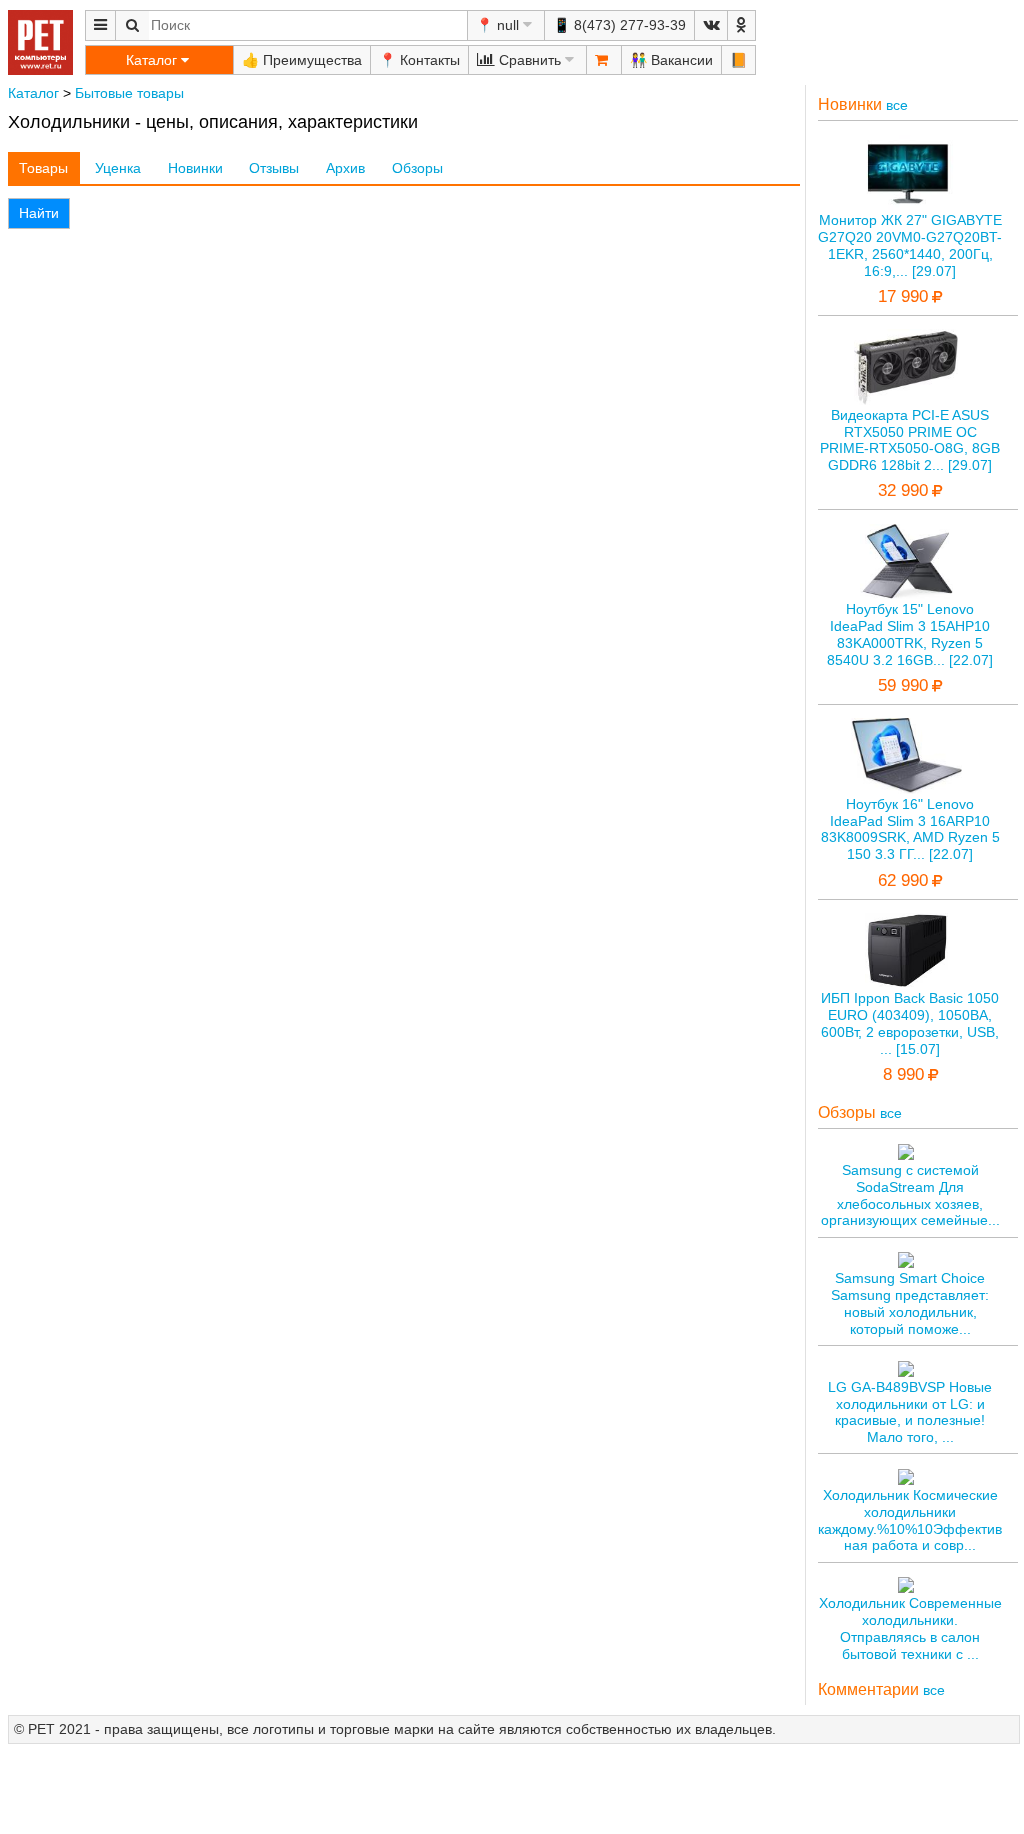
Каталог (33, 93)
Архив (345, 168)
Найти (39, 213)
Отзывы (274, 168)
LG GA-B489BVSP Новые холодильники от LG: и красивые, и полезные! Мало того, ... (910, 1412)
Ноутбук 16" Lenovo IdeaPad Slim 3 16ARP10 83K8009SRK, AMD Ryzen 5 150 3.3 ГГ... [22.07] (910, 829)
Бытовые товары (129, 93)
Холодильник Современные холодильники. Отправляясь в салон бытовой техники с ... (910, 1628)
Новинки (195, 168)
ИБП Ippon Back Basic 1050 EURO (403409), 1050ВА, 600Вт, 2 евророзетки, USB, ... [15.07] (910, 1023)
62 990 (903, 880)
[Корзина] (604, 60)
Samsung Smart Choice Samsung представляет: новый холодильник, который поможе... (910, 1303)
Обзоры (417, 168)
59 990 (903, 685)
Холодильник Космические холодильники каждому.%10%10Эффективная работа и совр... (910, 1520)
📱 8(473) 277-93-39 (619, 25)
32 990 (903, 490)
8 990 (903, 1074)
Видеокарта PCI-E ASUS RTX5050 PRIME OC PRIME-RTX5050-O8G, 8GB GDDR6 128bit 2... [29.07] (910, 440)
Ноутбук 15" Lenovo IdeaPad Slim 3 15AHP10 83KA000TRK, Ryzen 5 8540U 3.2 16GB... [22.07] (910, 634)
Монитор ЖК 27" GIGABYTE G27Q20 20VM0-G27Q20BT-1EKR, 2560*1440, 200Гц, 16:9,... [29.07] (910, 245)
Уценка (118, 168)
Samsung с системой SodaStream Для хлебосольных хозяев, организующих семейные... (910, 1195)
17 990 (903, 296)
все (897, 105)
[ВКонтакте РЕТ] (711, 25)
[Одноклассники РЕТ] (741, 25)
